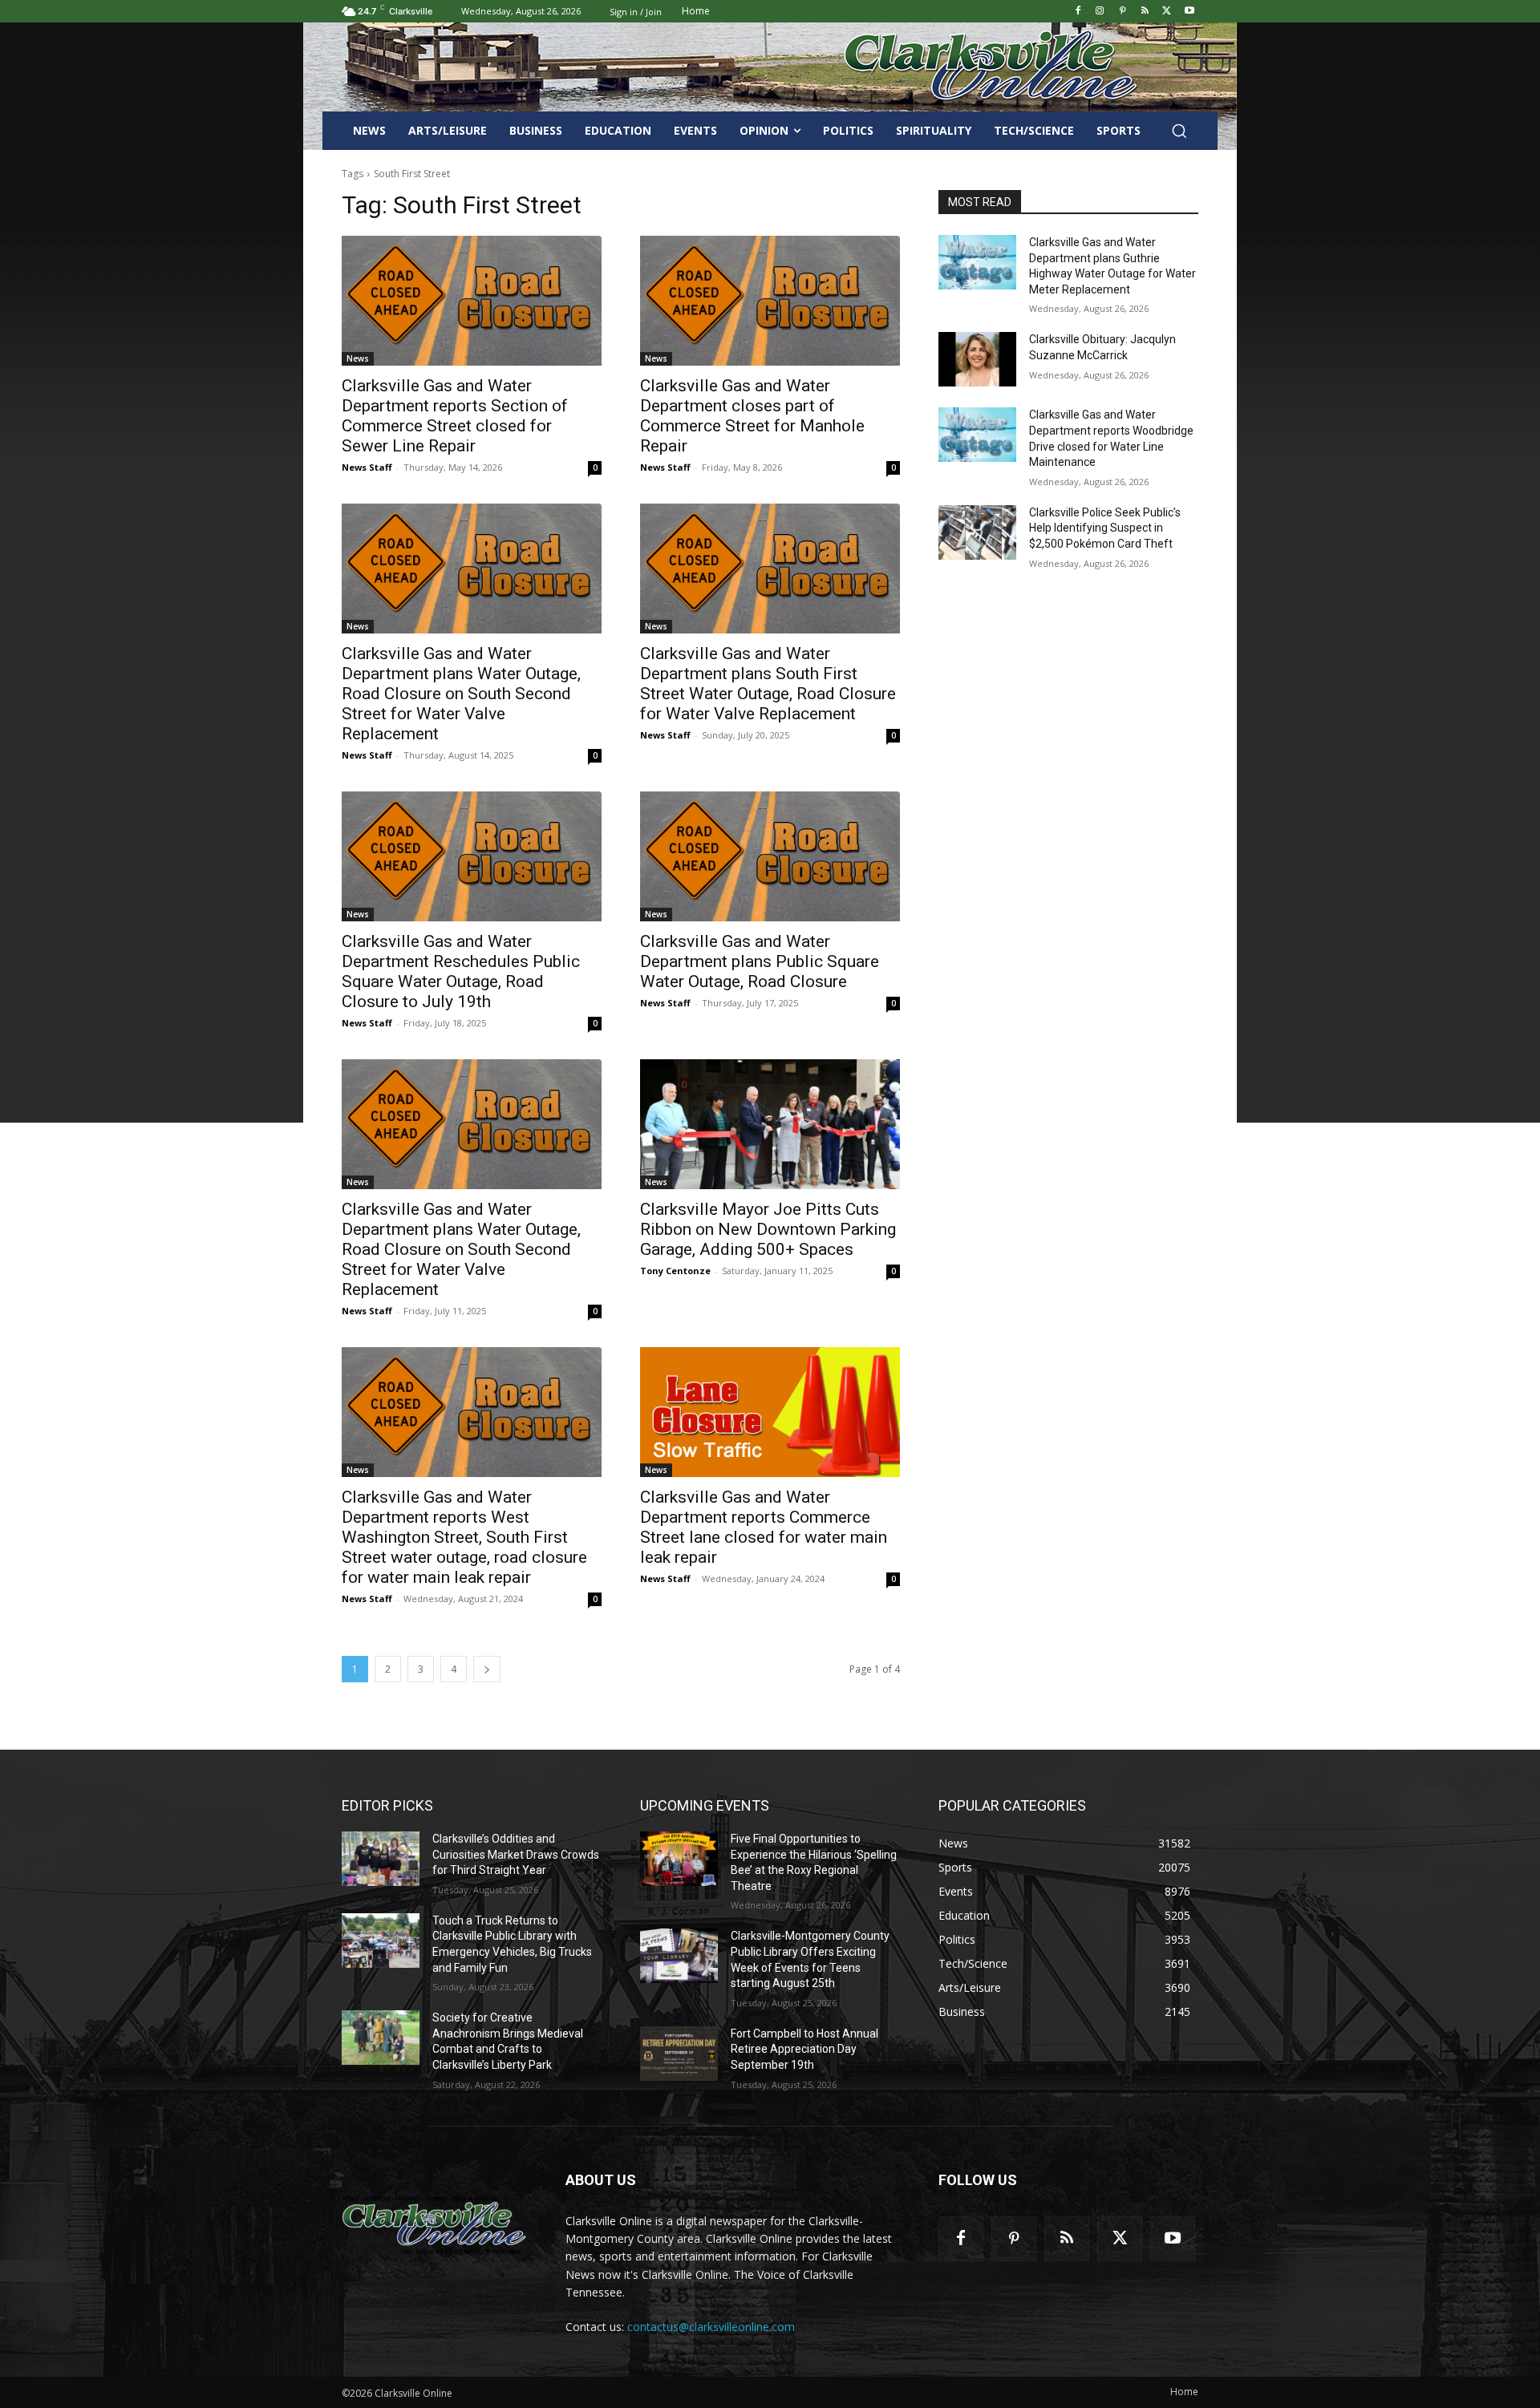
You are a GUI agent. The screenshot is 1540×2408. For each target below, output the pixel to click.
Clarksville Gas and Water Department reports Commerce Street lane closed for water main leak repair (764, 1527)
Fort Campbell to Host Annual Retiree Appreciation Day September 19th (804, 2049)
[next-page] (487, 1669)
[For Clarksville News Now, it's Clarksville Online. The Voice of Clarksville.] (434, 2225)
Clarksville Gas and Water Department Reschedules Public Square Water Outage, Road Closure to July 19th (461, 971)
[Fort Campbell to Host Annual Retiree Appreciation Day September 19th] (679, 2054)
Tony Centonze (675, 1271)
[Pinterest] (1123, 12)
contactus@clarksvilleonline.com (711, 2327)
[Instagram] (1100, 12)
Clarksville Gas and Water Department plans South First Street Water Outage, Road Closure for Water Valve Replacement (768, 684)
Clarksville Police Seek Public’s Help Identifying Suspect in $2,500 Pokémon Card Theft (1105, 528)
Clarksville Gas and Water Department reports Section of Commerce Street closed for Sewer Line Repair (455, 416)
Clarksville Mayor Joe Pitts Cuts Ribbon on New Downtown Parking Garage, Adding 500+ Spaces (768, 1229)
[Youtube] (1189, 12)
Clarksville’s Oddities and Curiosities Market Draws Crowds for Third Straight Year (516, 1854)
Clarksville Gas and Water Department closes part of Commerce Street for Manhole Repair (752, 416)
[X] (1167, 12)
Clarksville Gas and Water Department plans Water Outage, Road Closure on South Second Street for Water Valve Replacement (461, 694)
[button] (1179, 131)
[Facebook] (1078, 12)
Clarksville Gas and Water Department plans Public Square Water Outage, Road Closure (760, 961)
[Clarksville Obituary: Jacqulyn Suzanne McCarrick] (977, 359)
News (358, 358)
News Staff (367, 467)
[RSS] (1145, 12)
